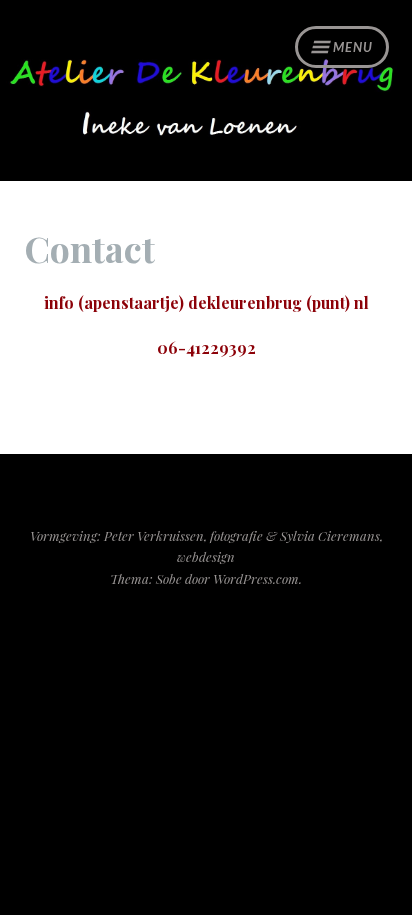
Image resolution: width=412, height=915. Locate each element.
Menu (353, 47)
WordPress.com (256, 578)
